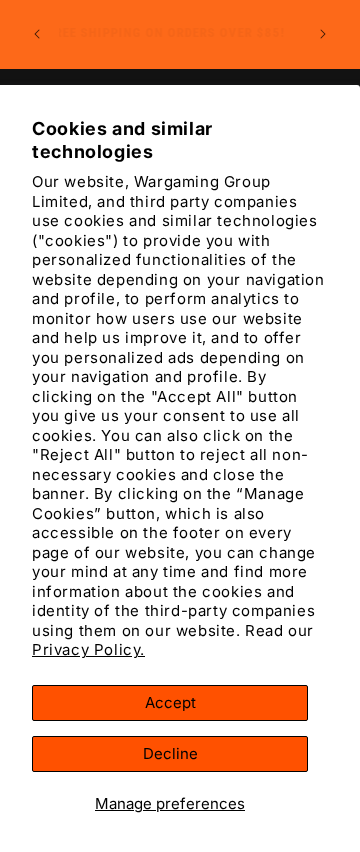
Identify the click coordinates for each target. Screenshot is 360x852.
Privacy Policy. (88, 649)
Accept (170, 702)
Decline (170, 753)
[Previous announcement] (37, 34)
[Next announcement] (323, 34)
